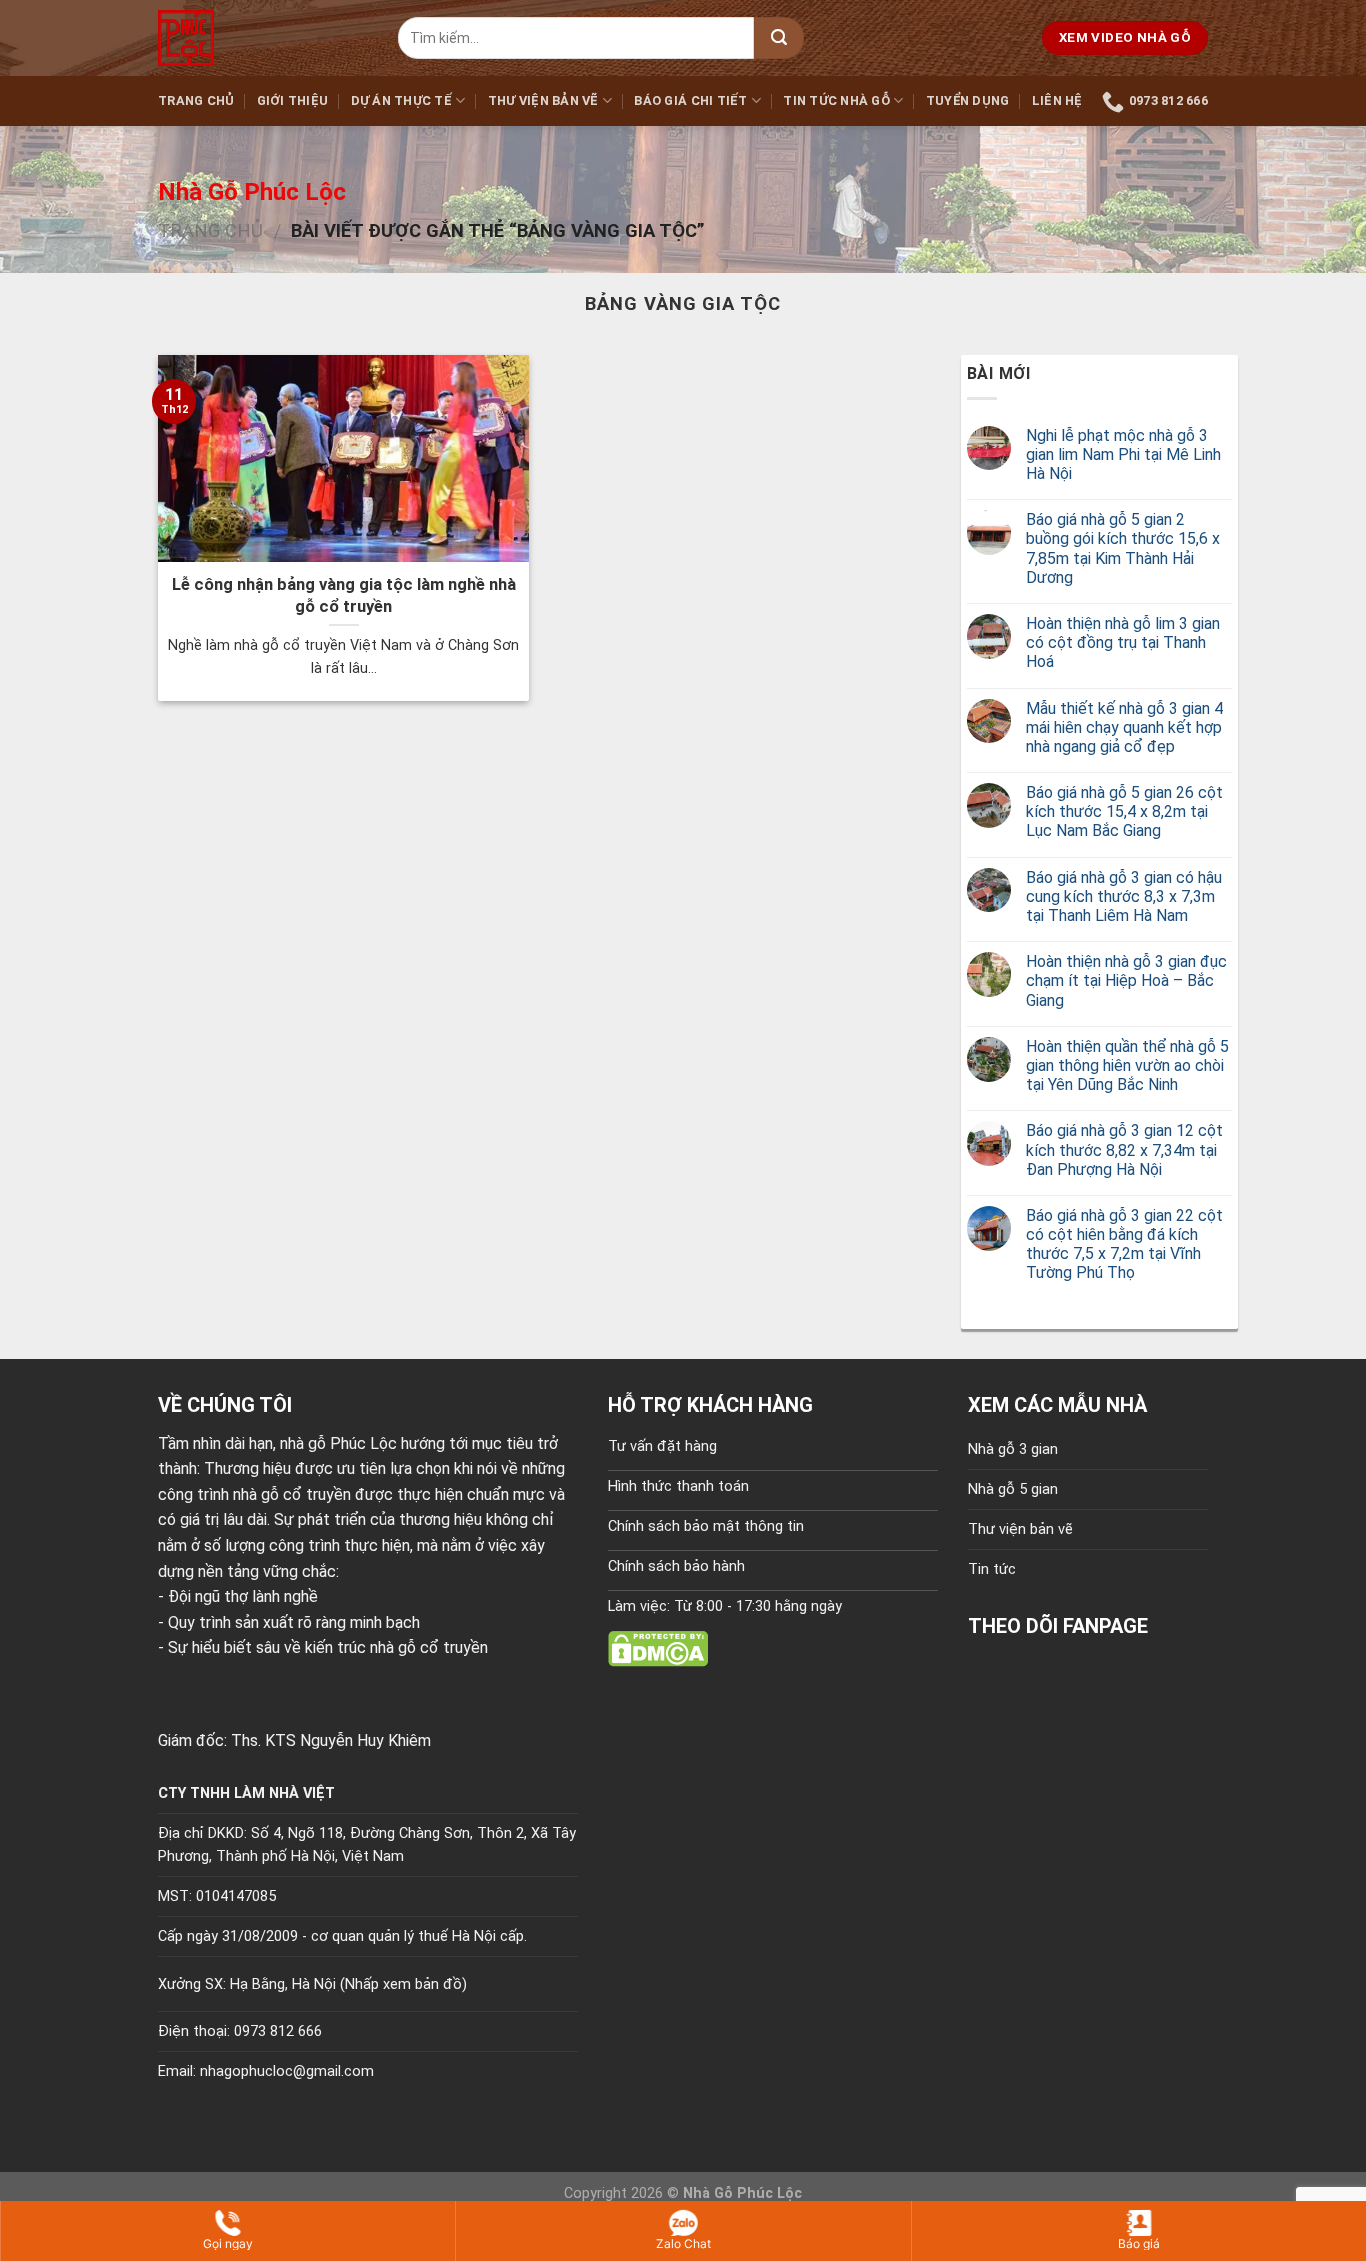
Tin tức (992, 1569)
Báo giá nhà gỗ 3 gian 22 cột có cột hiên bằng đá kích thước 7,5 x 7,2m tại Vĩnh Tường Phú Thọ (1124, 1244)
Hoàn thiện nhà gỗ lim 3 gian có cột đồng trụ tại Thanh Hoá (1123, 642)
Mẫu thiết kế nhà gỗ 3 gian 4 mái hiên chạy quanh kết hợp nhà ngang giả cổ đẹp (1124, 727)
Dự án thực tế (401, 100)
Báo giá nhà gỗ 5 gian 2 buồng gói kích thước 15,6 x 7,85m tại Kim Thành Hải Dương (1123, 548)
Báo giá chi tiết (690, 100)
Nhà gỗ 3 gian (1013, 1449)
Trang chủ (196, 100)
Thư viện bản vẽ (543, 100)
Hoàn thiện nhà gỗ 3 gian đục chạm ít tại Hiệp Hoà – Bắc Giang (1126, 980)
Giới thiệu (293, 100)
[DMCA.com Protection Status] (658, 1647)
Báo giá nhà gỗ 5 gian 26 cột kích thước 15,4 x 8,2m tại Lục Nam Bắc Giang (1124, 811)
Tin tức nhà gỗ (836, 100)
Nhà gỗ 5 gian (1013, 1489)
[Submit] (779, 38)
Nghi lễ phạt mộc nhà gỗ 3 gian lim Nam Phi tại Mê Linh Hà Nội (1123, 454)
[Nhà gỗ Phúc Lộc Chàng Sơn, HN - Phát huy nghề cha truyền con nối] (263, 38)
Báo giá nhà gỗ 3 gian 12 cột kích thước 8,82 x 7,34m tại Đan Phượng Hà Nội (1124, 1149)
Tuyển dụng (968, 100)
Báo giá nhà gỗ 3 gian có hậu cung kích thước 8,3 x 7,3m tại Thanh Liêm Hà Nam (1124, 896)
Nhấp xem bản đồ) (406, 1984)
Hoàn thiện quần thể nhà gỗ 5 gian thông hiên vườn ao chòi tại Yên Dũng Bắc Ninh (1127, 1065)
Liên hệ (1057, 100)
